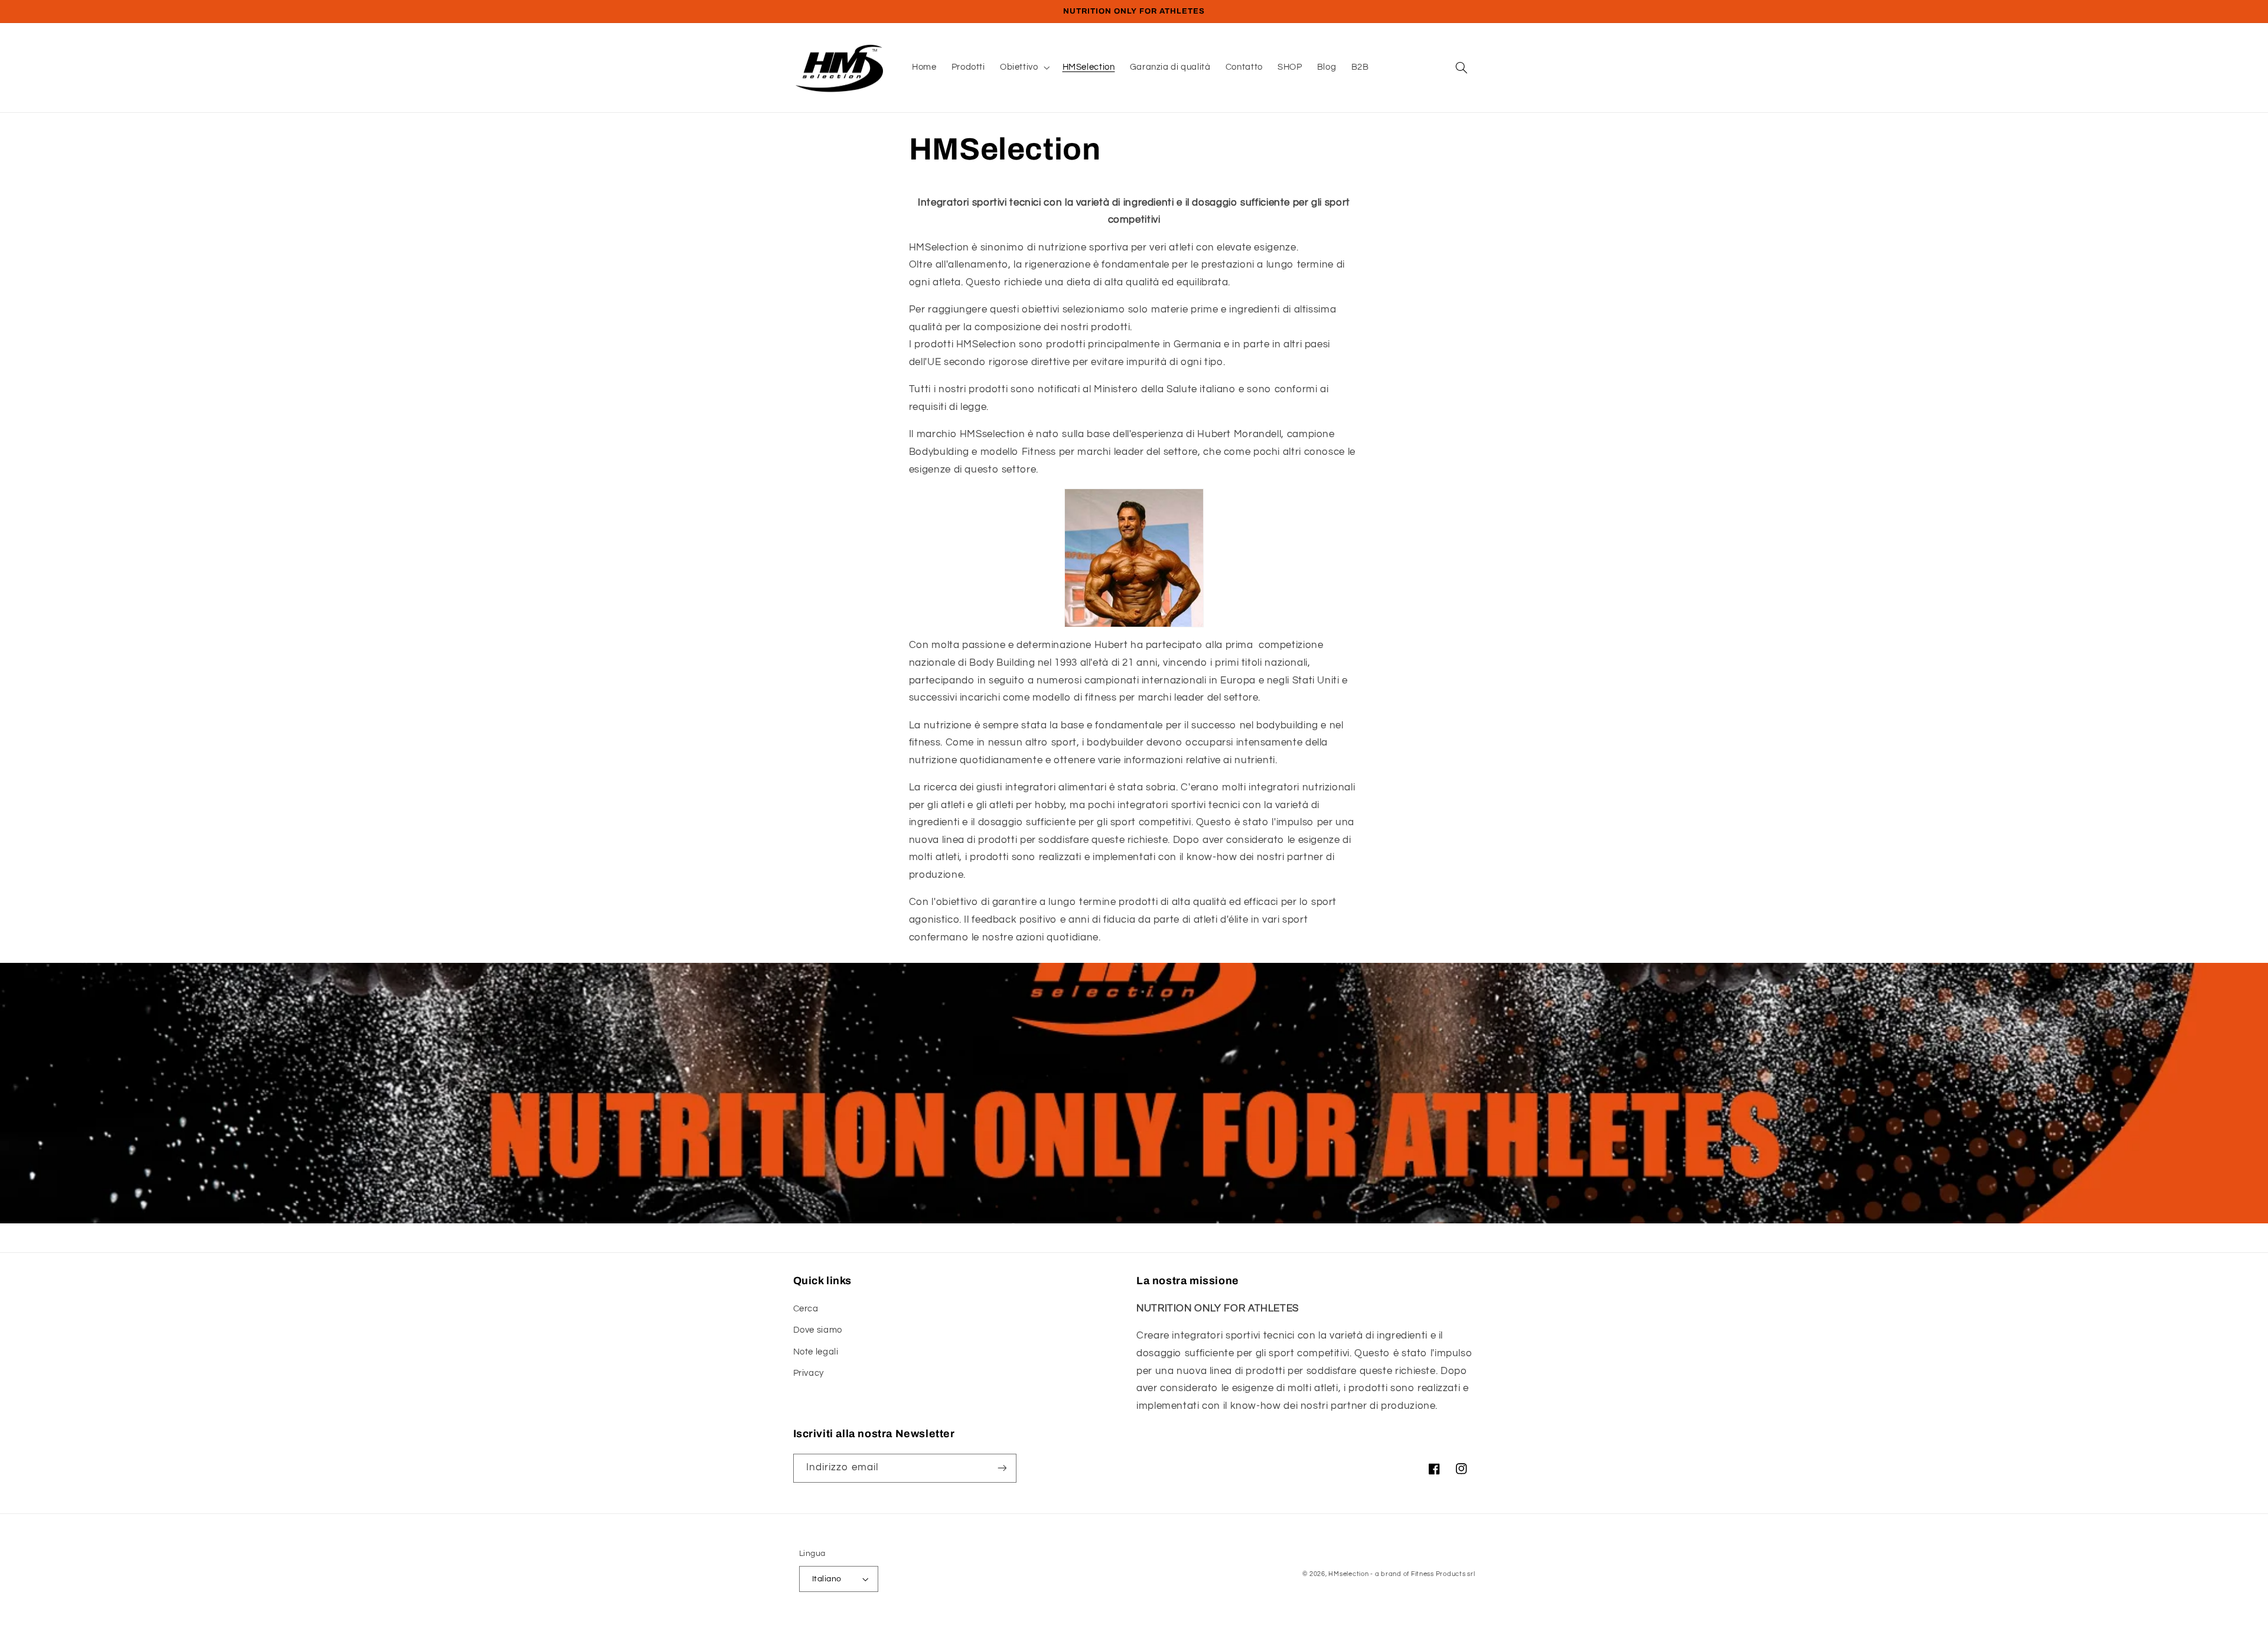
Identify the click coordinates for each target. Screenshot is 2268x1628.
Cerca (806, 1309)
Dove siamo (818, 1330)
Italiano (827, 1579)
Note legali (816, 1352)
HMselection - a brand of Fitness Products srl (1402, 1574)
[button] (1024, 67)
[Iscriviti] (1002, 1468)
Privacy (809, 1373)
